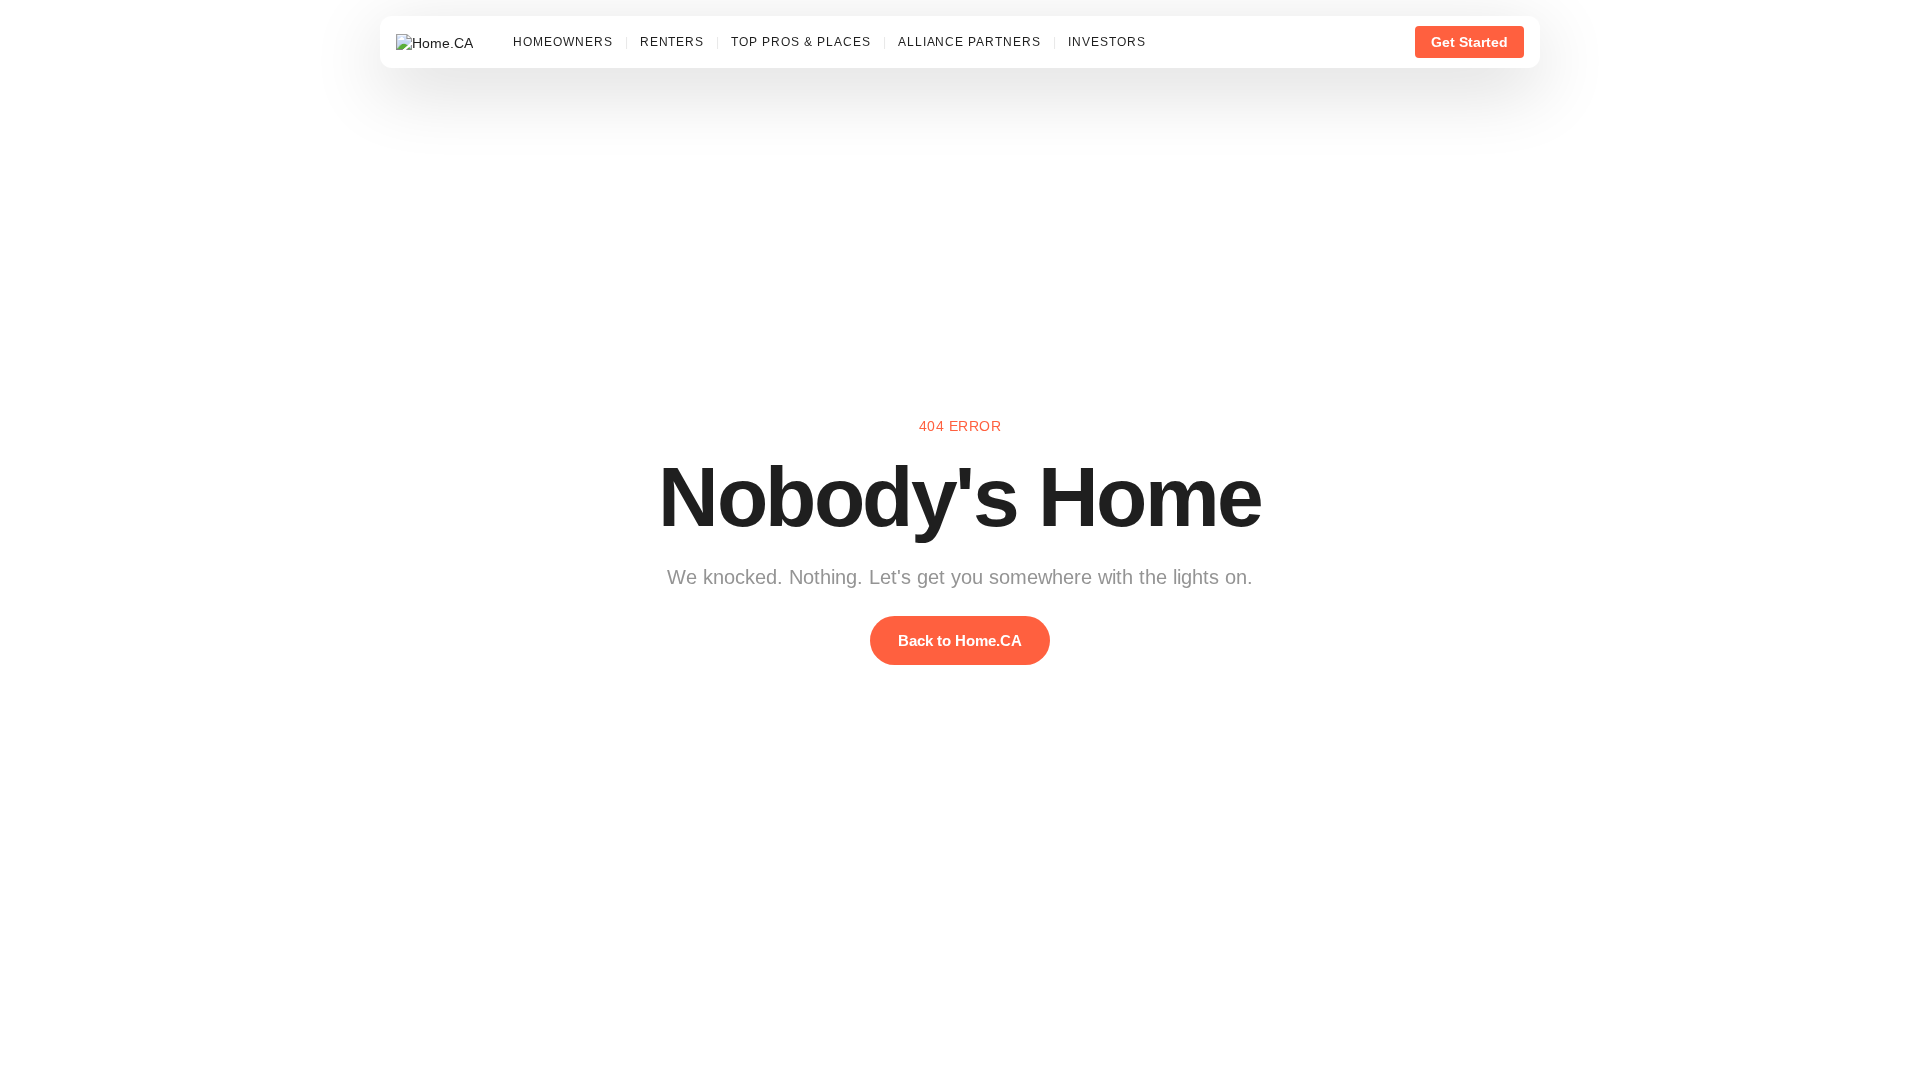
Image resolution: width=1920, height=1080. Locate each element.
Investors (1107, 42)
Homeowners (563, 42)
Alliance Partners (969, 42)
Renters (672, 42)
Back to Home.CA (960, 640)
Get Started (1469, 42)
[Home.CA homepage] (434, 42)
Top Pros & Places (800, 42)
